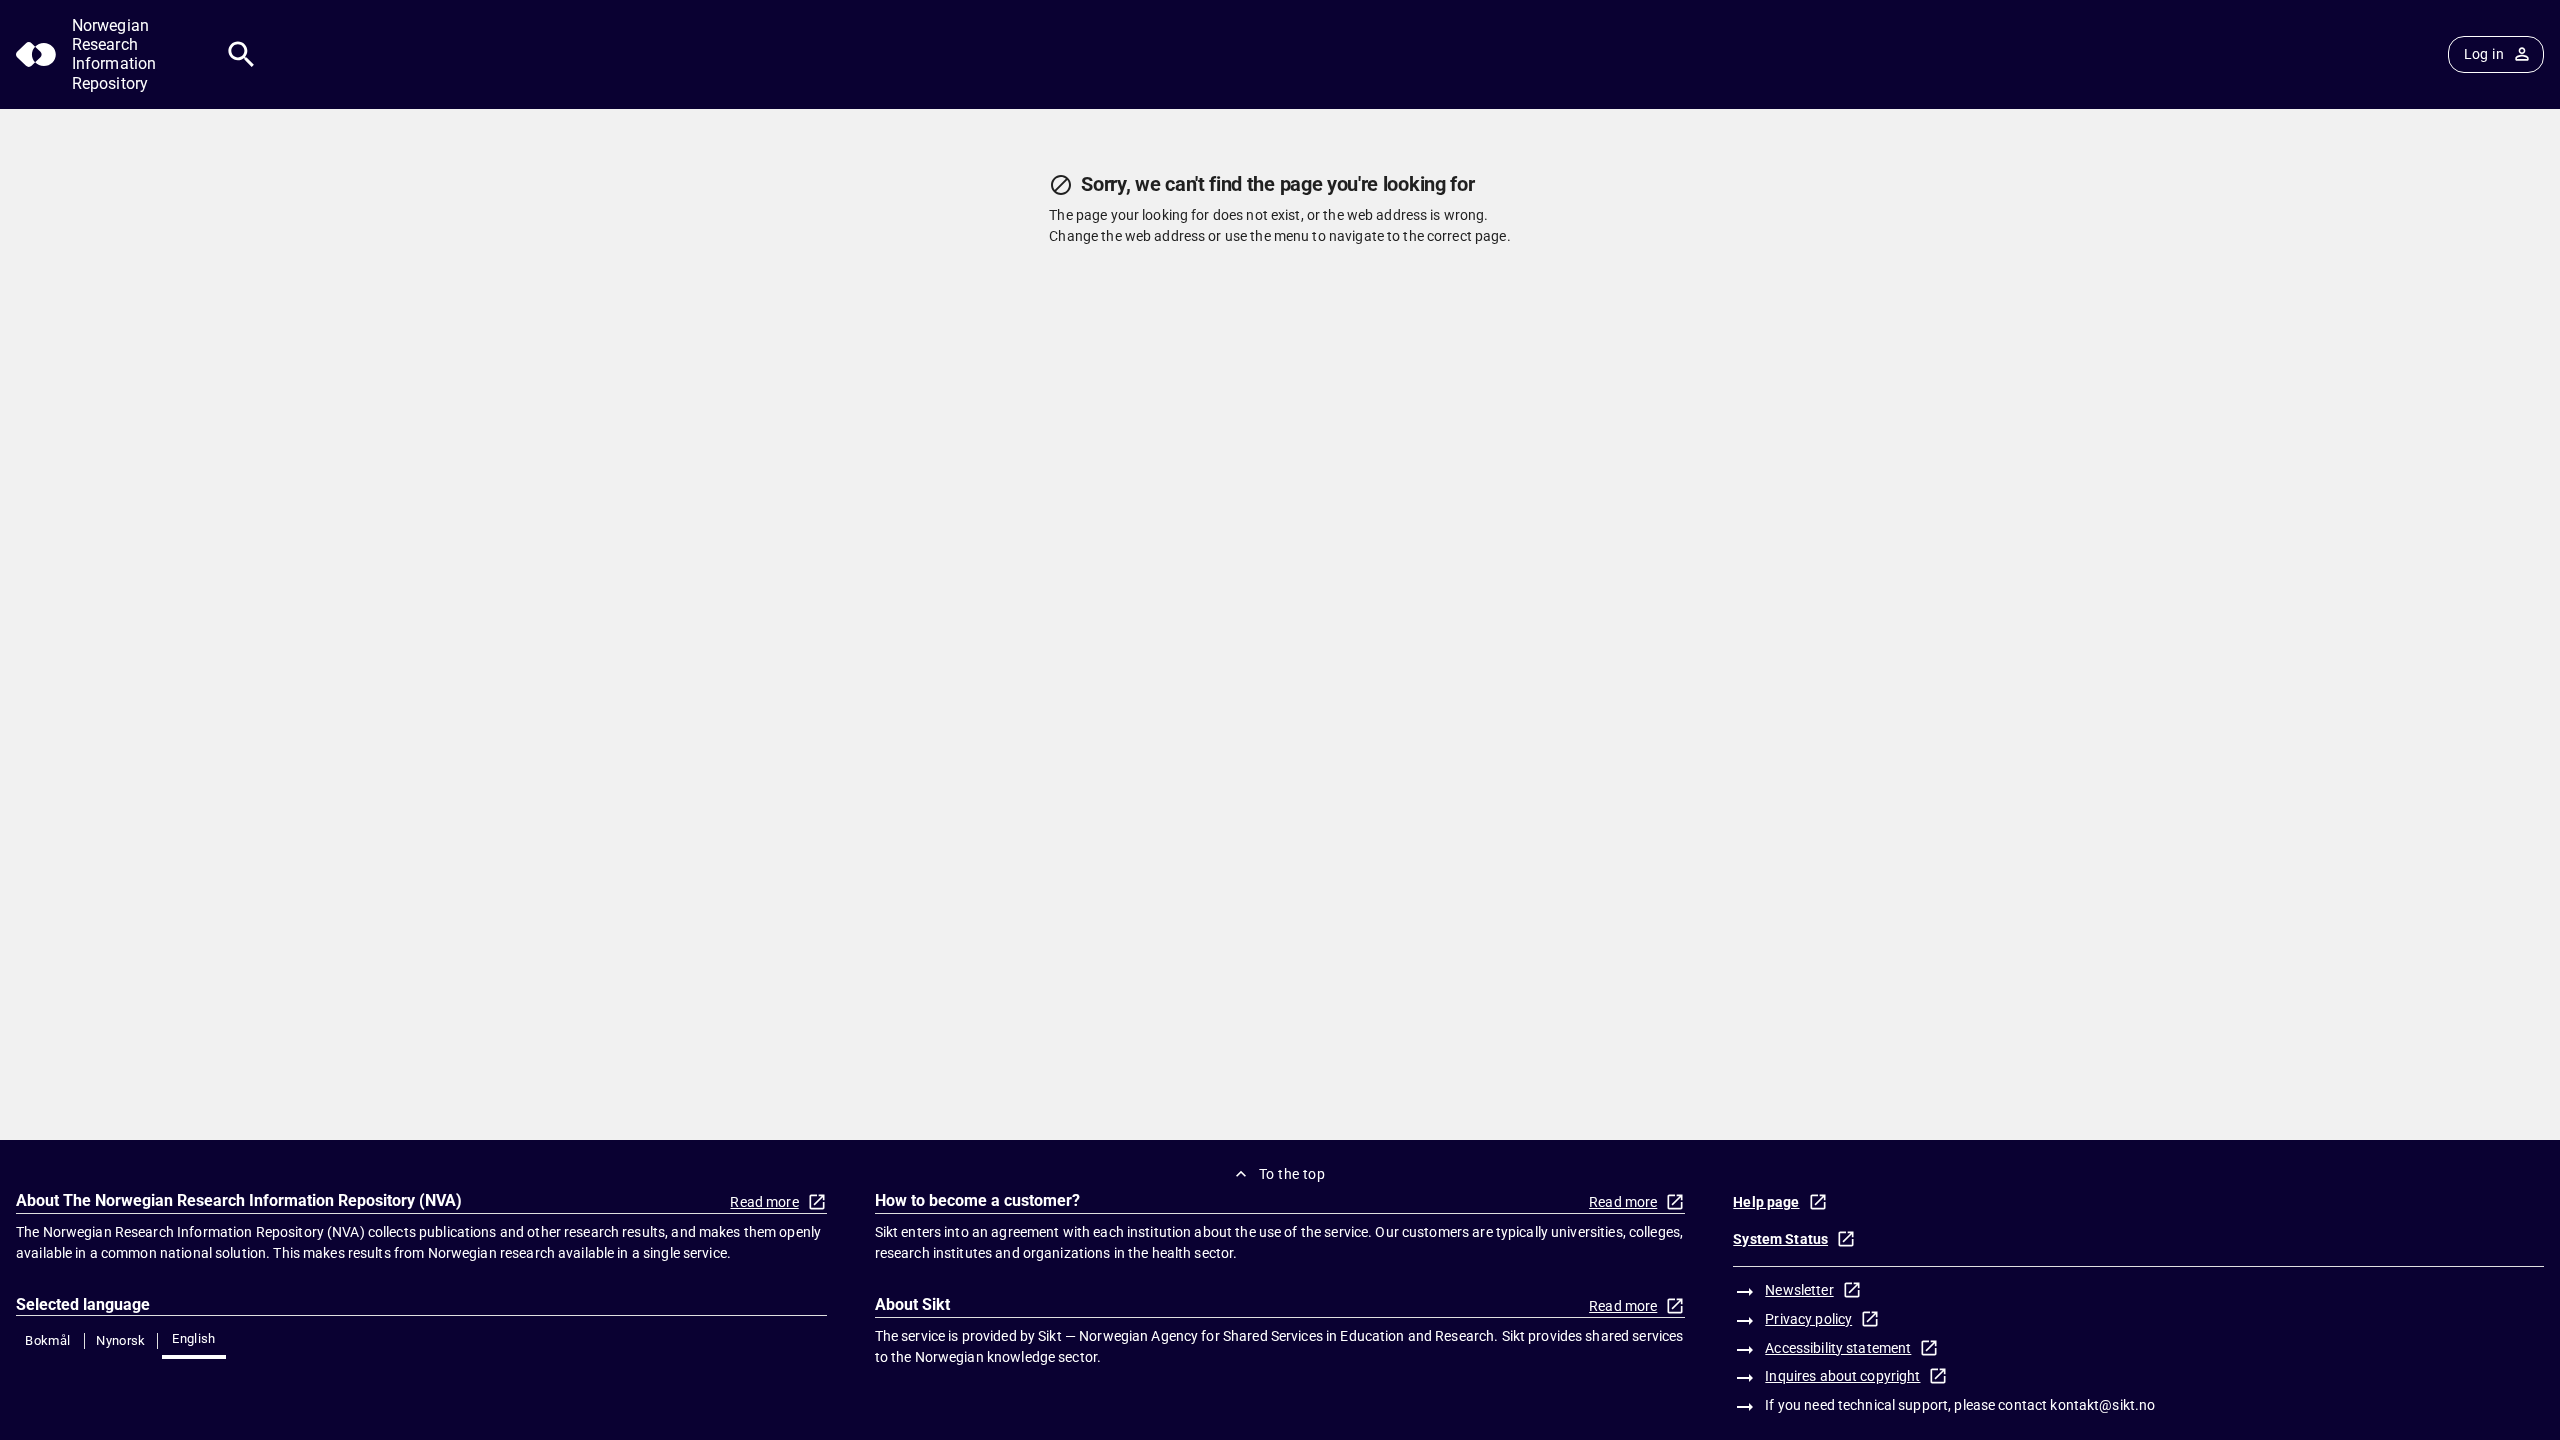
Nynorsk (121, 1340)
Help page (1766, 1202)
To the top (1292, 1174)
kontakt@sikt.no (2102, 1405)
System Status (1780, 1239)
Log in (2484, 54)
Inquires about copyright (1842, 1376)
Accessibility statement (1838, 1348)
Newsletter (1799, 1290)
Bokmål (47, 1340)
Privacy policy (1808, 1319)
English (194, 1338)
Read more (764, 1202)
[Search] (241, 54)
